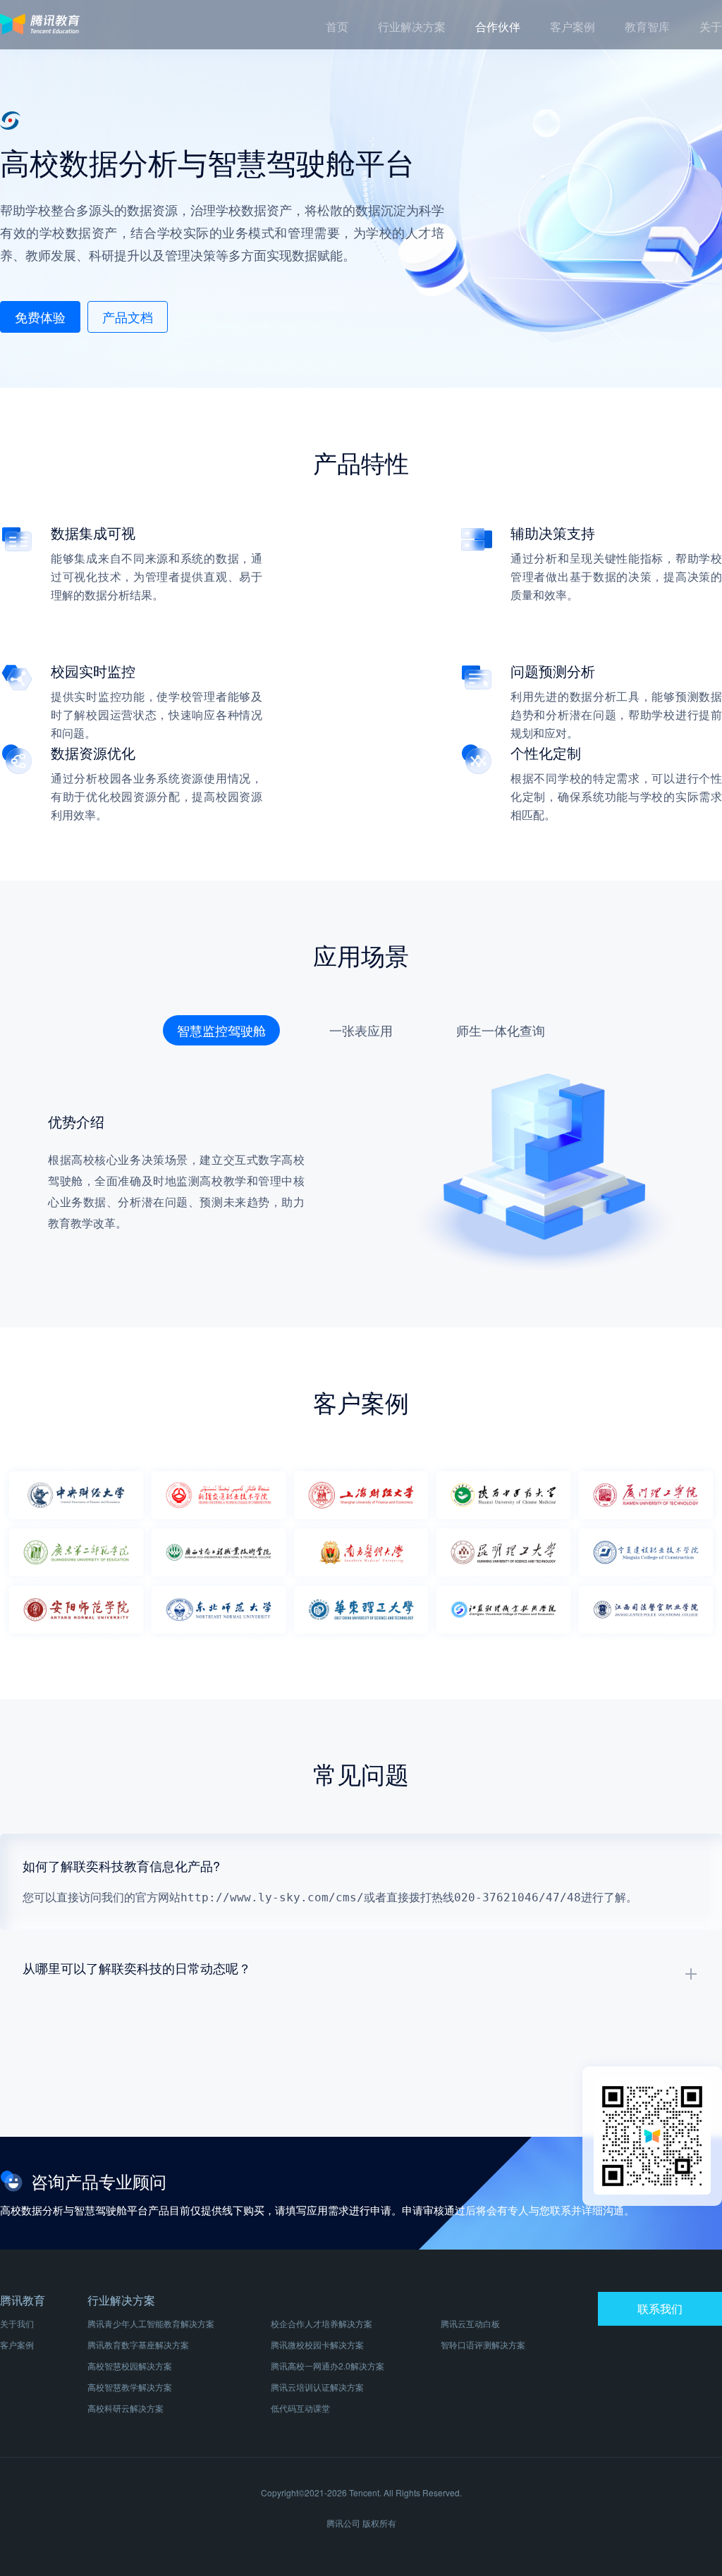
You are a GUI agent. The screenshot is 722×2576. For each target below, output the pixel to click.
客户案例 (17, 2344)
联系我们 (660, 2308)
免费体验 (40, 317)
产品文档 (128, 317)
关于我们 (17, 2323)
